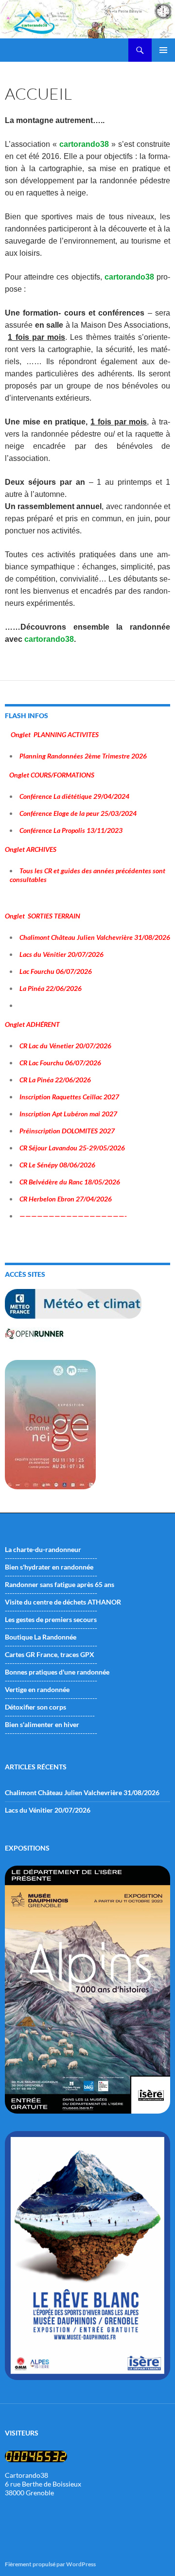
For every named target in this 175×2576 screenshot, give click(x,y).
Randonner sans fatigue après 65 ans (60, 1584)
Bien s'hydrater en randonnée (49, 1567)
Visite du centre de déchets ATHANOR (63, 1602)
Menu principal (163, 50)
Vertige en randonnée (37, 1689)
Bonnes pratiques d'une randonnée (57, 1672)
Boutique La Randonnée (41, 1637)
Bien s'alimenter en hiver (42, 1724)
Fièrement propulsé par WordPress (50, 2564)
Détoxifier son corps (35, 1707)
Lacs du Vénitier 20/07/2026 (48, 1810)
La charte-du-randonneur (43, 1549)
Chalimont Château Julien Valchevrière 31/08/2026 (82, 1792)
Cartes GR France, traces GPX (50, 1654)
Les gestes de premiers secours (51, 1619)
